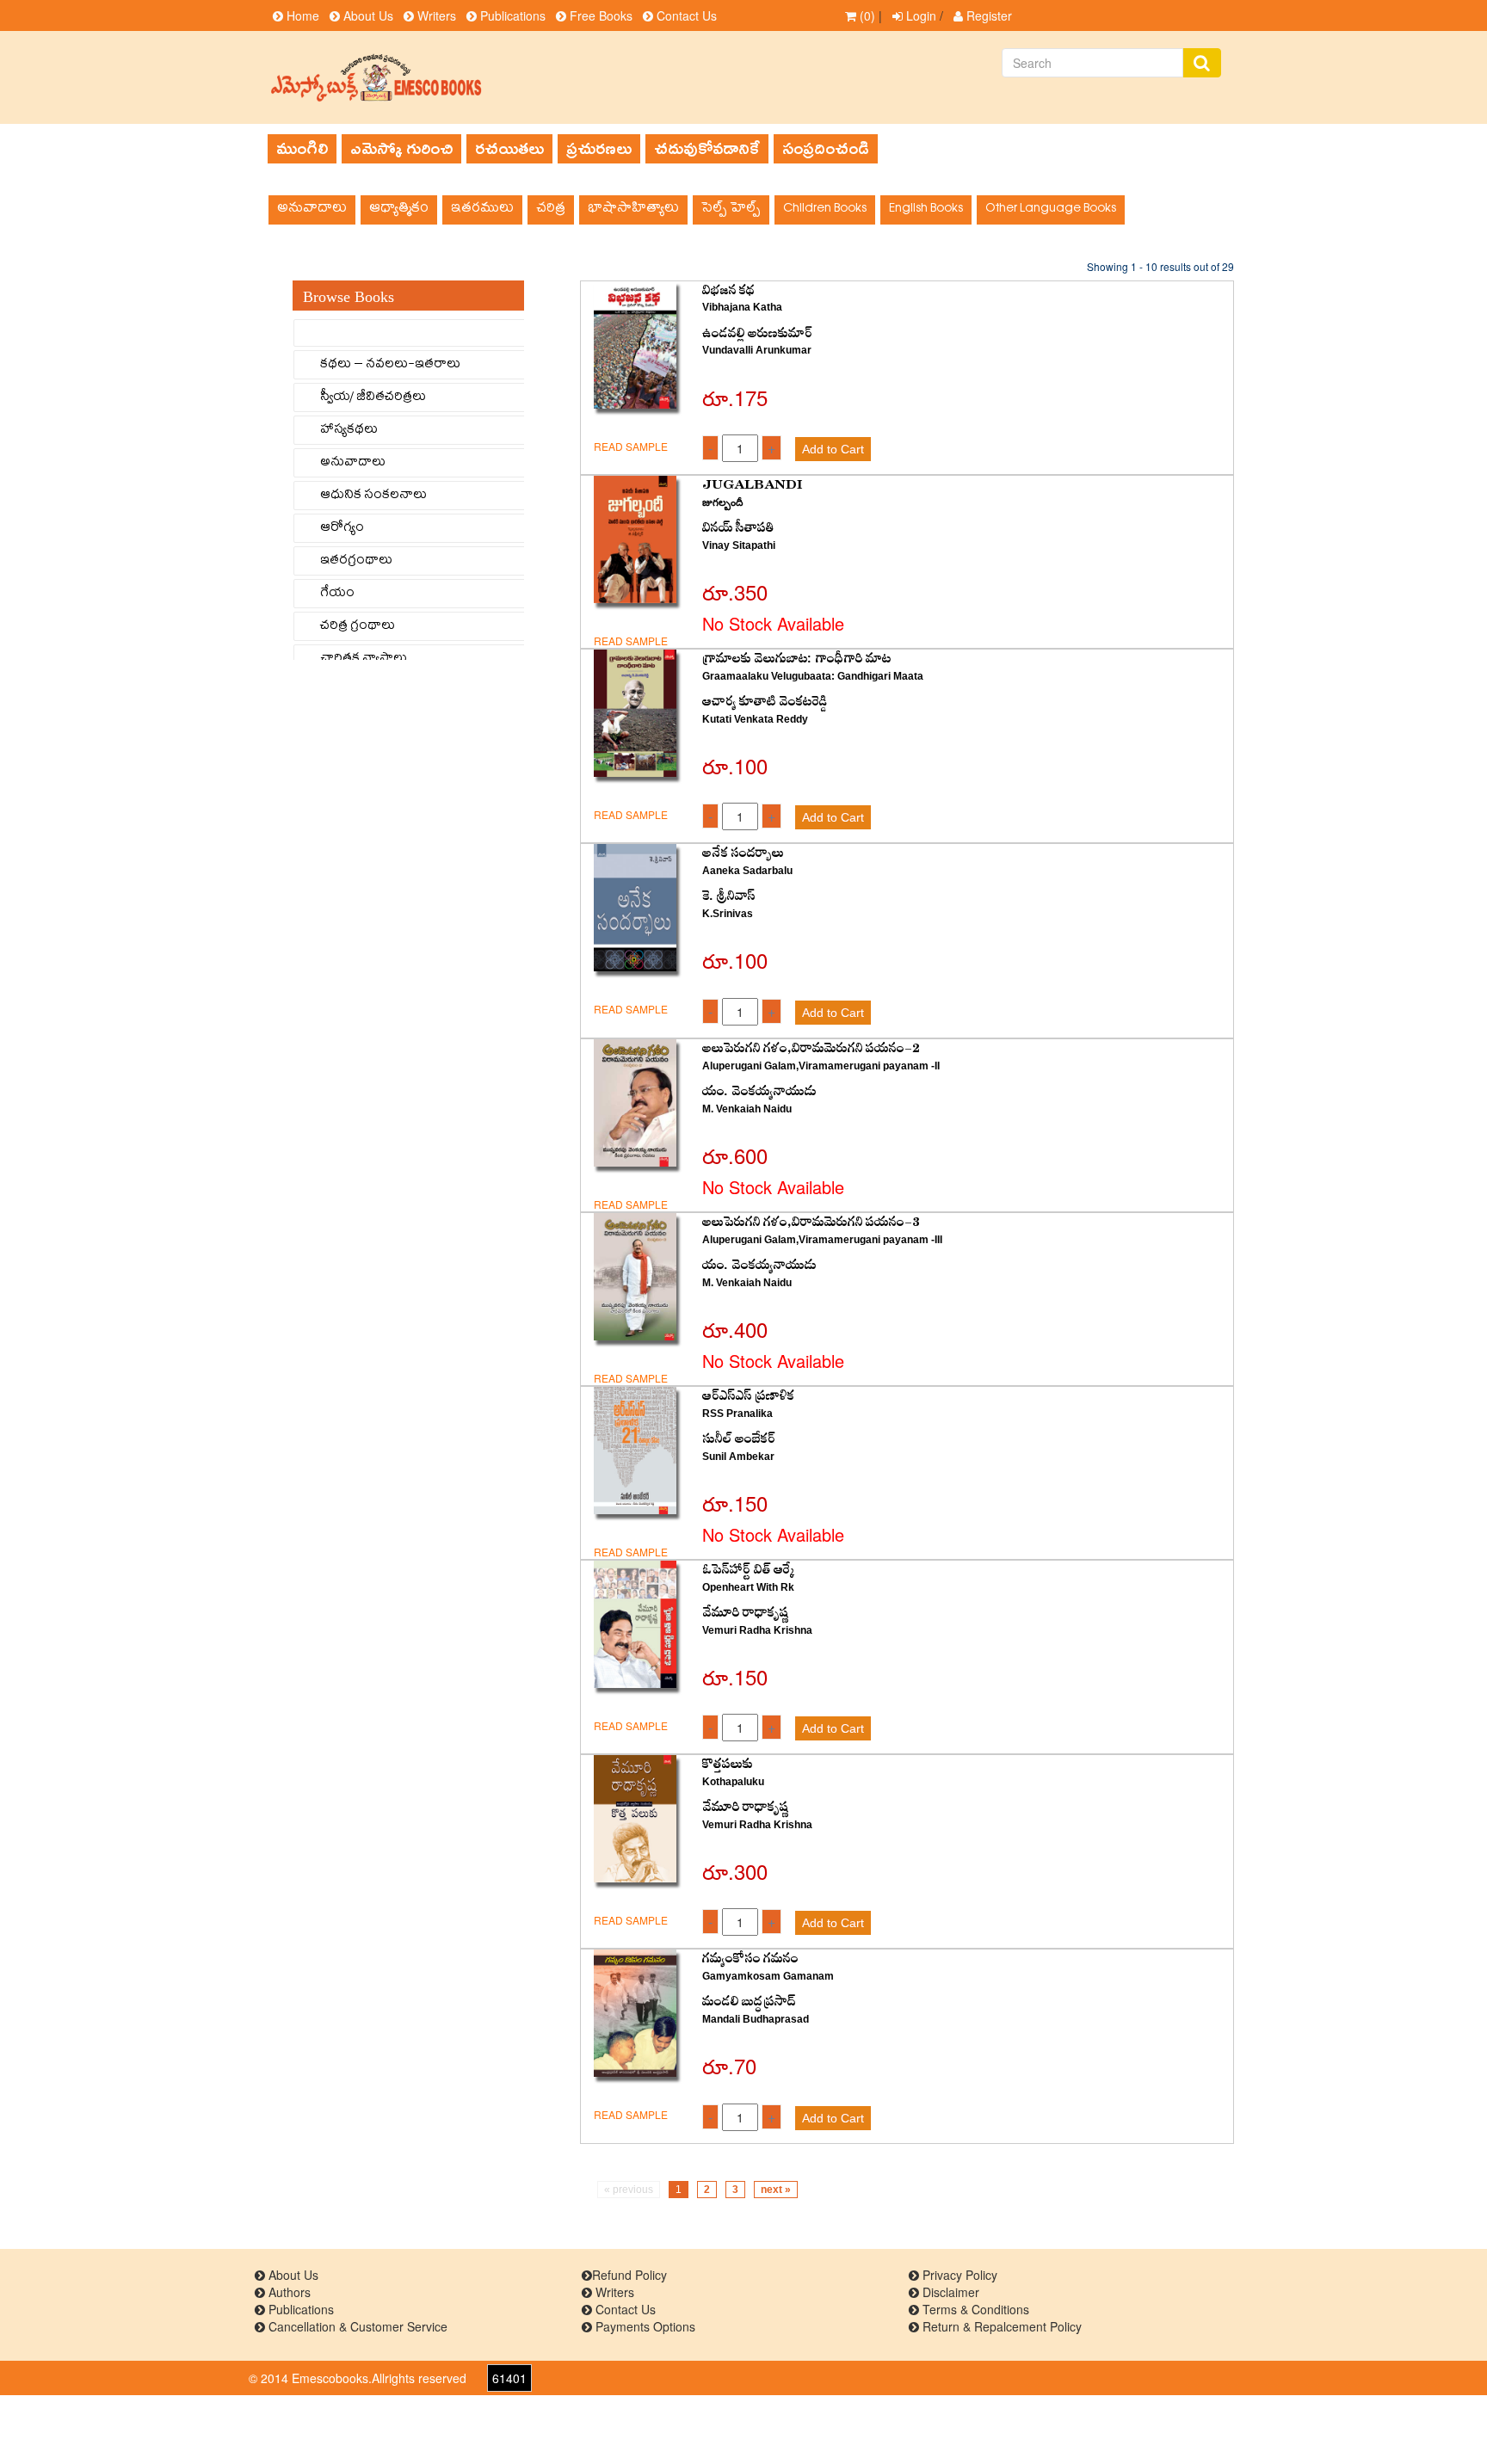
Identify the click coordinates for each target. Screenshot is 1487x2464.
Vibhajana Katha (742, 307)
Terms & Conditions (974, 2309)
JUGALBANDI (753, 485)
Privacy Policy (958, 2275)
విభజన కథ (728, 290)
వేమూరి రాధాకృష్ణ (746, 1613)
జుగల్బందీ (722, 502)
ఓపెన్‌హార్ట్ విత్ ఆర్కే (749, 1570)
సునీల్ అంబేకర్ (739, 1439)
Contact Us (685, 15)
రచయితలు (509, 148)
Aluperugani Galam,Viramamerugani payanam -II (821, 1066)
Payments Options (644, 2326)
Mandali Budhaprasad (756, 2019)
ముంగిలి (302, 148)
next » (776, 2190)
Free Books (599, 15)
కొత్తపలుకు (728, 1764)
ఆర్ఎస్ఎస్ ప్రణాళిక (748, 1396)
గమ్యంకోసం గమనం (750, 1959)
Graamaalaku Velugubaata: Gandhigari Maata (813, 676)
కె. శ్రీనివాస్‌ (729, 896)
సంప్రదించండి (826, 148)
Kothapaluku (733, 1782)
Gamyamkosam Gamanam (768, 1976)
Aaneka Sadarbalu (747, 871)
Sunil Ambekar (738, 1457)
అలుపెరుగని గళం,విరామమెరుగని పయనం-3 (811, 1222)
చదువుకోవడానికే (707, 148)
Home (301, 15)
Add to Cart (833, 449)
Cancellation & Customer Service (356, 2326)
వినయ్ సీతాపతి (738, 528)
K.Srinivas (728, 914)
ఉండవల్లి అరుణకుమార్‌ (757, 333)
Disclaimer (949, 2292)
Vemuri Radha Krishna (757, 1630)
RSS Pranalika (737, 1414)
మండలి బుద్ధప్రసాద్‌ (749, 2002)
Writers (435, 15)
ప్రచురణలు (599, 148)
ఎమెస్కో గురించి (401, 148)
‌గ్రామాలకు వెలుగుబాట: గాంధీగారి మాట (797, 659)
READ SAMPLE (631, 446)
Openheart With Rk (748, 1587)
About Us (367, 15)
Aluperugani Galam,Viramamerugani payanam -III (822, 1240)
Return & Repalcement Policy (1000, 2326)
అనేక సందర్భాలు (743, 853)
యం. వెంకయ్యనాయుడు (759, 1091)
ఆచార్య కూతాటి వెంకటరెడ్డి (765, 702)
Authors (288, 2292)
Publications (511, 15)
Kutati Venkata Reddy (755, 719)
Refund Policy (629, 2275)
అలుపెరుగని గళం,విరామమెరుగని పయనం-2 (811, 1048)
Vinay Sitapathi (739, 545)
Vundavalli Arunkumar (757, 350)
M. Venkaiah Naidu (747, 1109)
